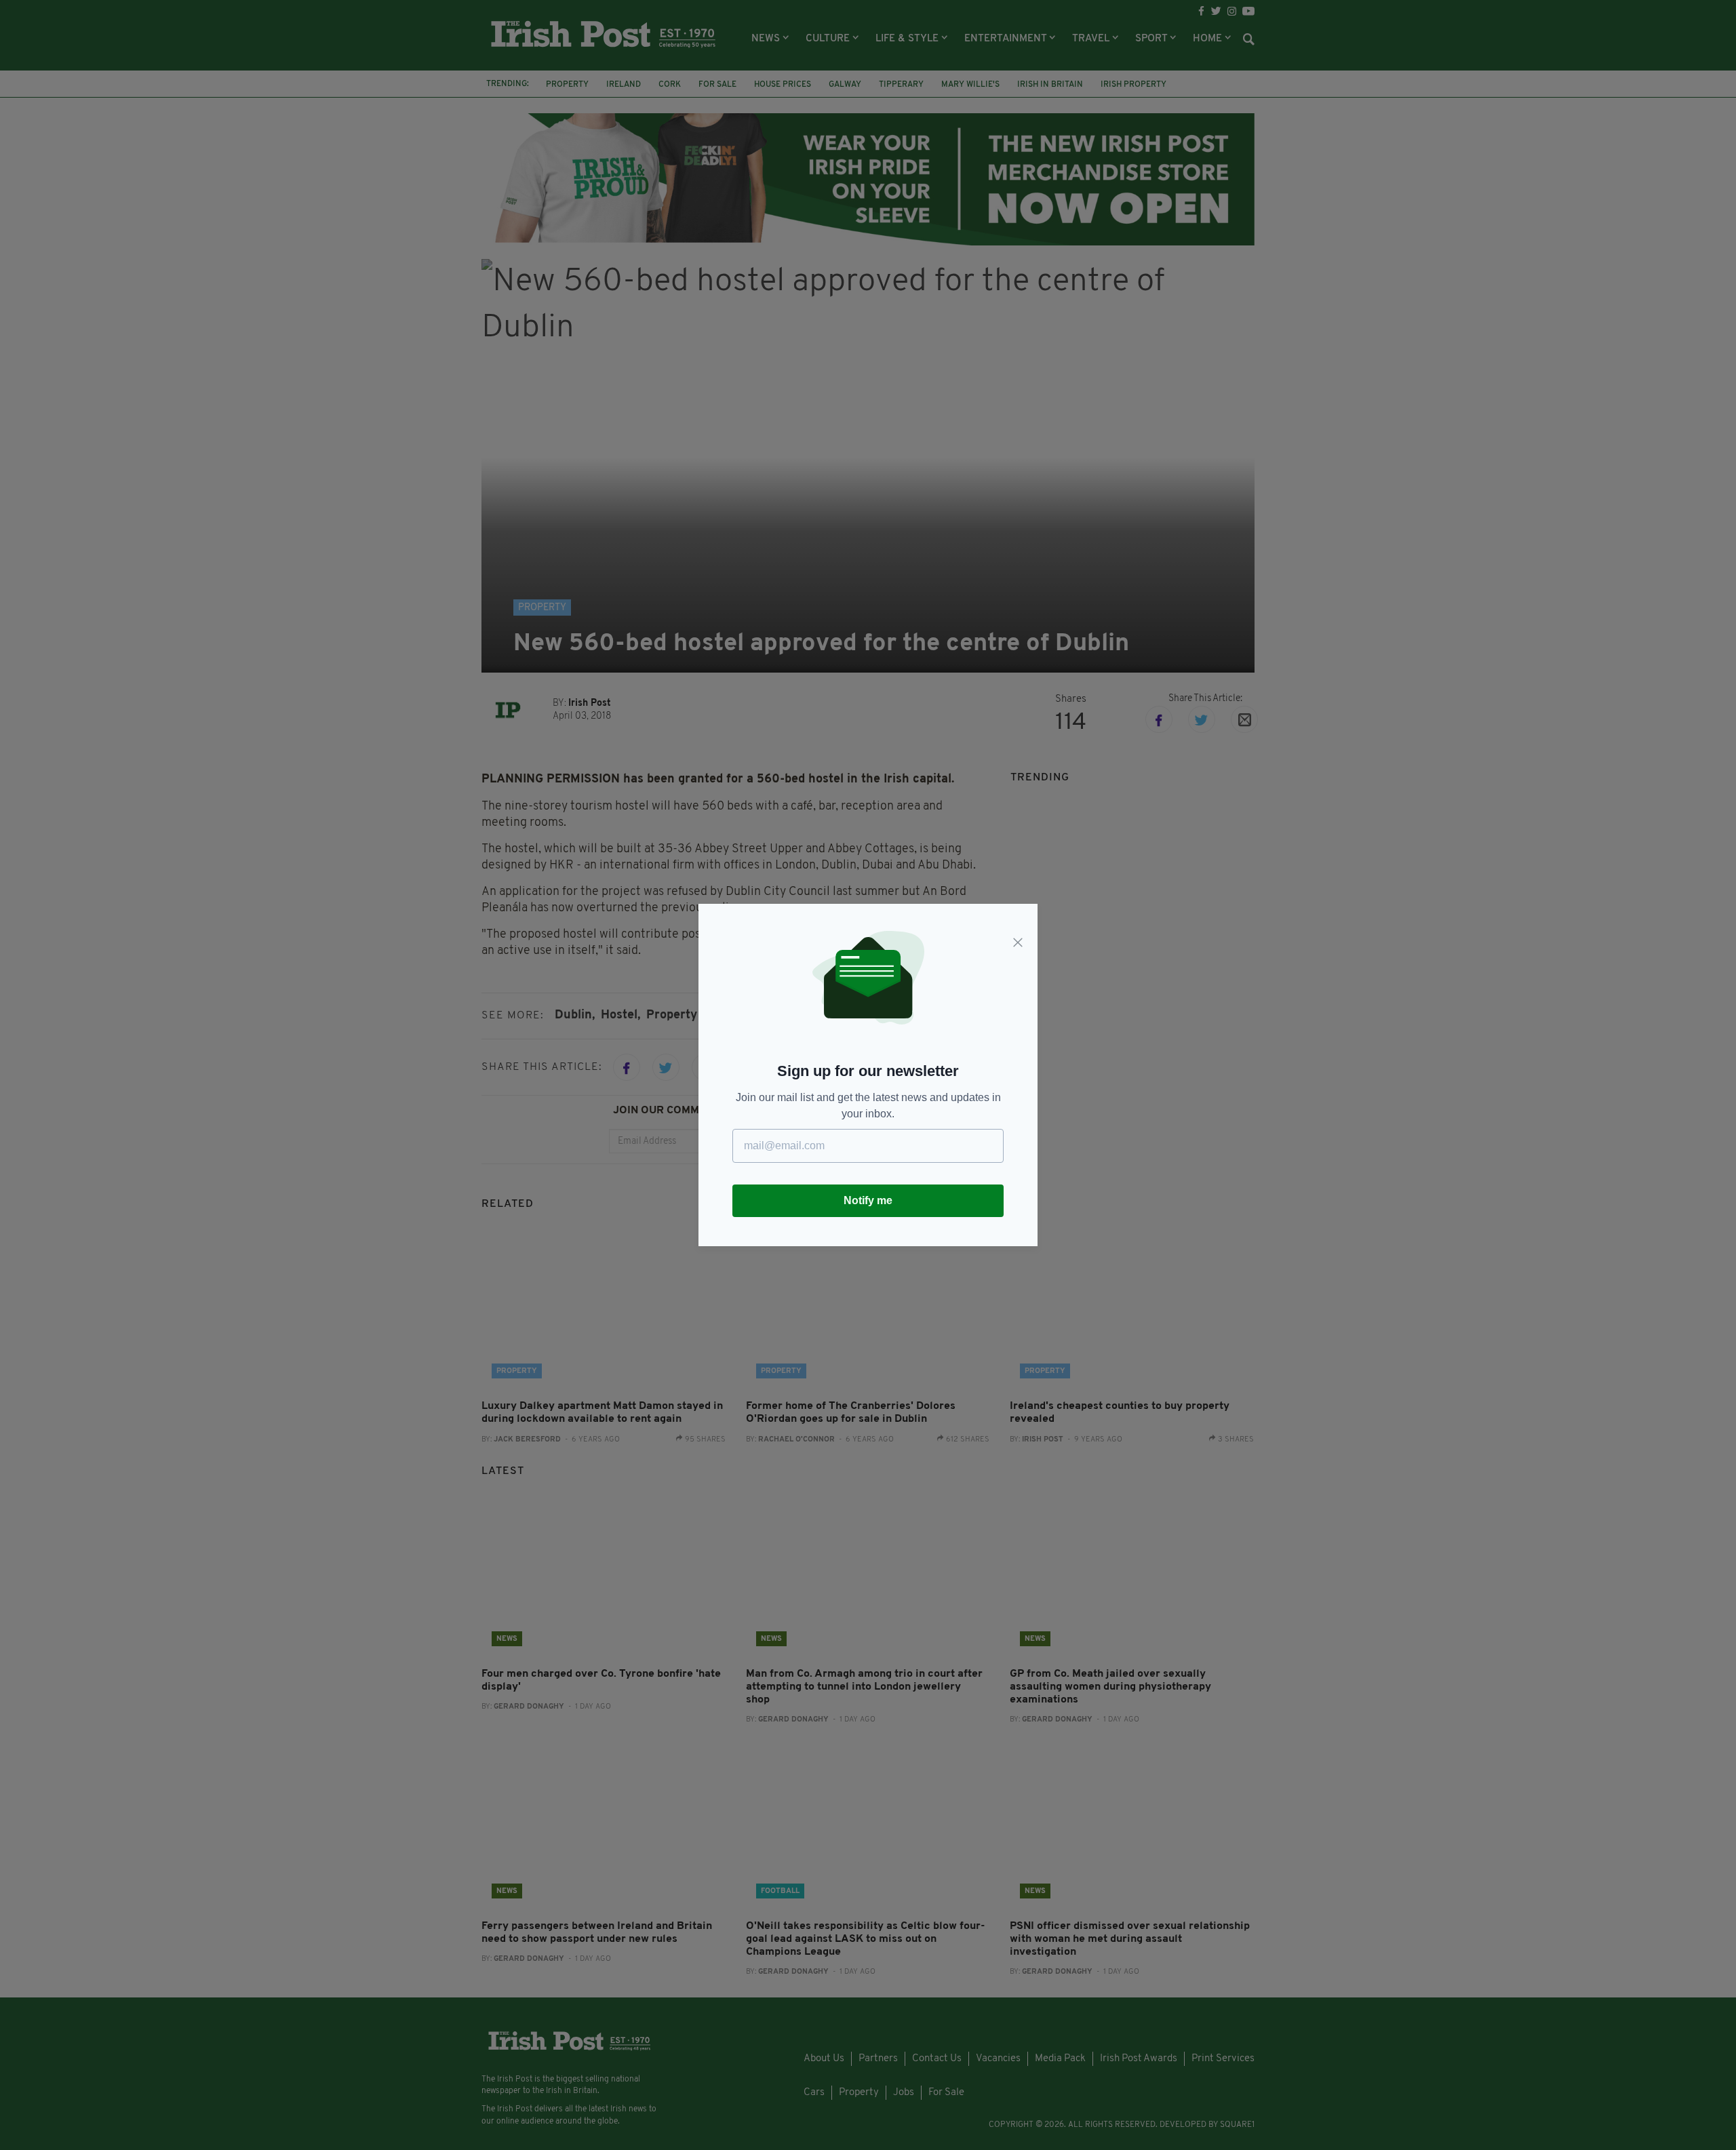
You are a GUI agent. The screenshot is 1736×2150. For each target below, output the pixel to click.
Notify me (868, 1200)
